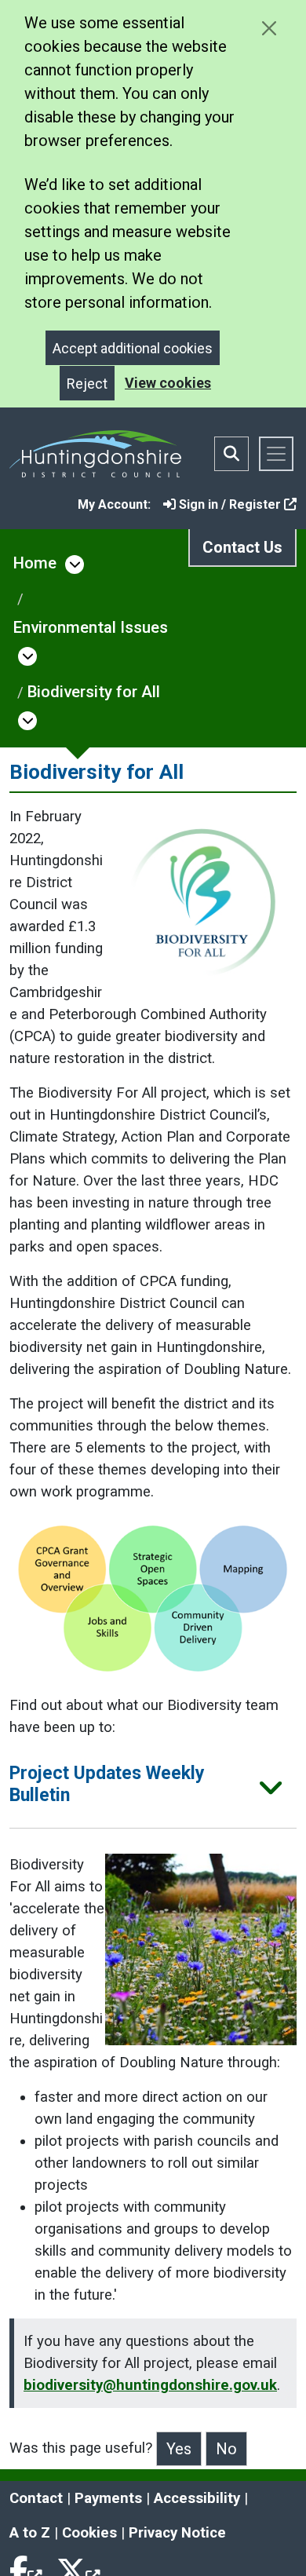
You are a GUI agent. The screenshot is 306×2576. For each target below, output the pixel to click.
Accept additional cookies (133, 348)
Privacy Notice (177, 2533)
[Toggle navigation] (276, 454)
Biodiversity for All (94, 692)
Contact (36, 2498)
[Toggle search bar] (231, 454)
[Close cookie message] (269, 28)
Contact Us (242, 547)
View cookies (168, 383)
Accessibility (197, 2498)
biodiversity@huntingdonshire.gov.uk (150, 2385)
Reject (87, 384)
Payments (108, 2498)
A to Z (30, 2533)
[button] (153, 1790)
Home (35, 563)
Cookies (89, 2533)
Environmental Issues (91, 627)
